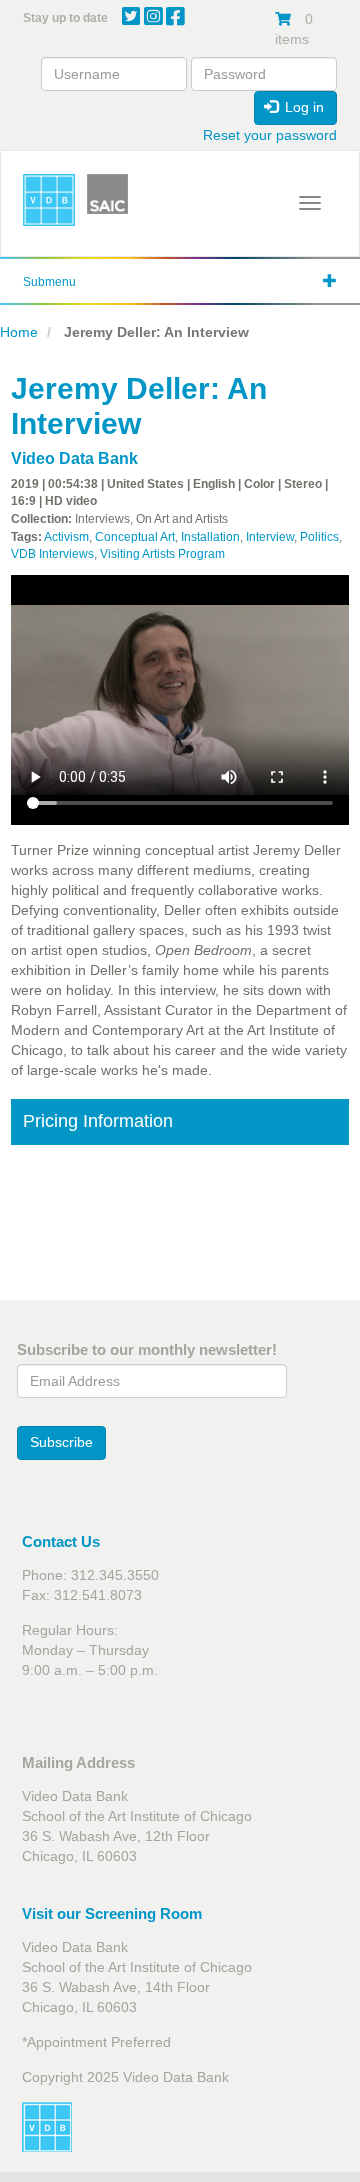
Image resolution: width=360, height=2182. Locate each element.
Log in (302, 107)
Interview (270, 537)
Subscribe (61, 1442)
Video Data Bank (74, 458)
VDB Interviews (52, 554)
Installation (210, 537)
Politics (319, 537)
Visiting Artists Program (162, 554)
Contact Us (61, 1541)
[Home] (49, 200)
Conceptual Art (135, 537)
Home (19, 332)
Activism (66, 537)
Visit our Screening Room (112, 1913)
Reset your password (270, 135)
